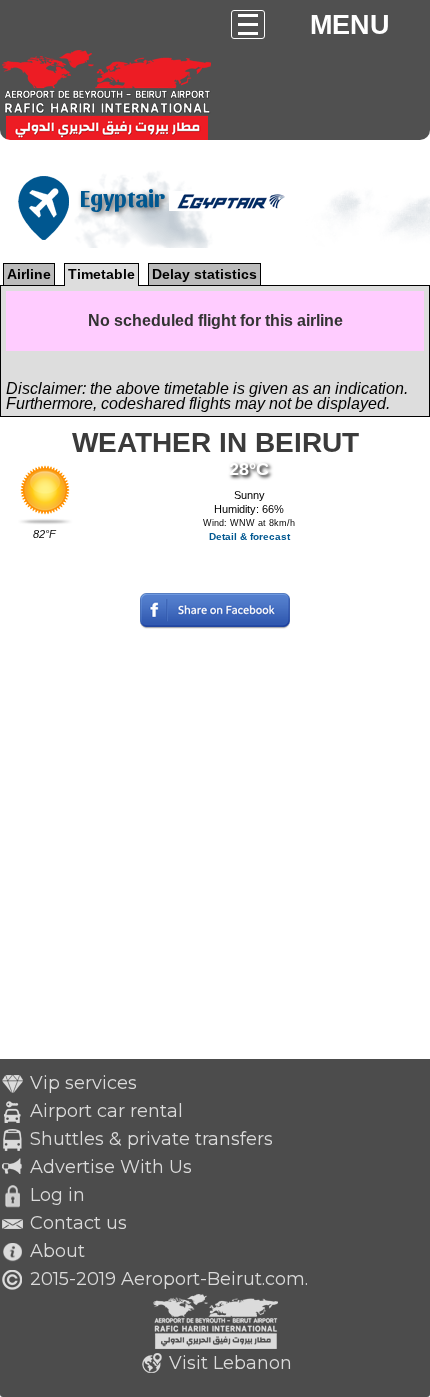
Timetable (101, 274)
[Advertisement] (215, 844)
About (57, 1251)
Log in (57, 1195)
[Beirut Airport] (204, 166)
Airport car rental (106, 1111)
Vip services (83, 1083)
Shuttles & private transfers (151, 1139)
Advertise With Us (111, 1167)
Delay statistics (204, 274)
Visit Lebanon (230, 1363)
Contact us (78, 1223)
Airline (29, 274)
